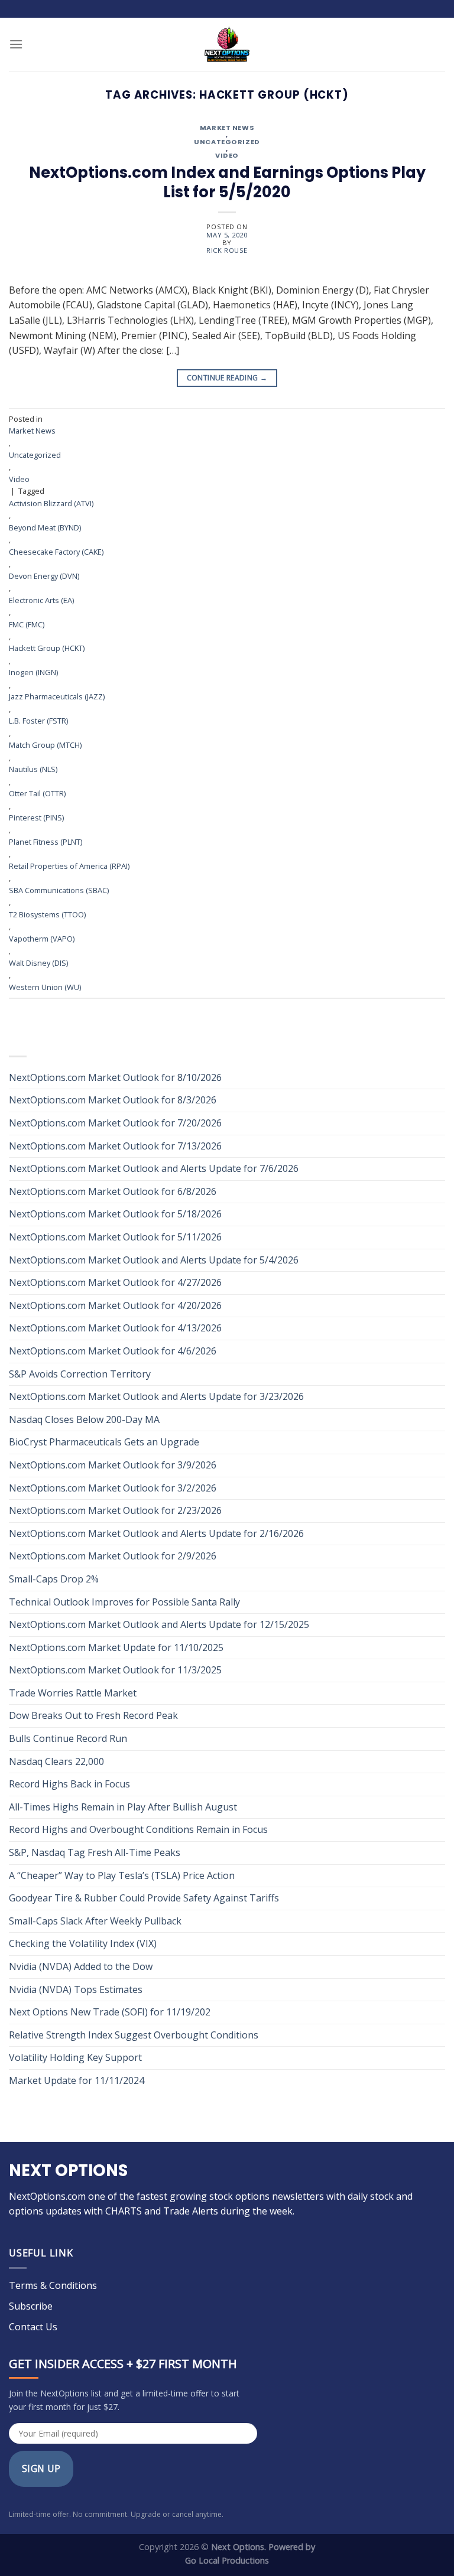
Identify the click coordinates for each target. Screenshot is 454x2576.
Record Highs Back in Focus (69, 1784)
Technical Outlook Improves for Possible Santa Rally (124, 1602)
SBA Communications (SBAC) (59, 890)
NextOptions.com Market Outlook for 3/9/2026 (113, 1465)
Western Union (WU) (45, 987)
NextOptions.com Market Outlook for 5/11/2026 (115, 1237)
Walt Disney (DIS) (38, 963)
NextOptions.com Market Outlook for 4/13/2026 (115, 1328)
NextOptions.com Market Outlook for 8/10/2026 (115, 1077)
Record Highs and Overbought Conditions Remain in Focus (138, 1829)
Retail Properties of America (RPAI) (69, 866)
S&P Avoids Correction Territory (80, 1374)
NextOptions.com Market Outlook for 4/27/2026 (115, 1282)
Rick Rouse (227, 250)
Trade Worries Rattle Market (74, 1693)
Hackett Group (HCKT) (47, 648)
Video (227, 156)
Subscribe (31, 2306)
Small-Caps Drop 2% (54, 1579)
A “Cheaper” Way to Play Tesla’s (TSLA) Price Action (122, 1875)
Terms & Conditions (53, 2285)
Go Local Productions (227, 2560)
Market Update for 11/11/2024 (77, 2080)
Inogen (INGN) (33, 672)
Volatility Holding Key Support (75, 2057)
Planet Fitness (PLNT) (46, 842)
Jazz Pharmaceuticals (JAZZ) (57, 696)
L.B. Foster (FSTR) (38, 721)
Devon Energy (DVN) (44, 576)
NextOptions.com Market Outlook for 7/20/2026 (115, 1123)
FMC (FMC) (27, 624)
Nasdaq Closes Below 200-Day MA (84, 1419)
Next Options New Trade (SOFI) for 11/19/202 (110, 2012)
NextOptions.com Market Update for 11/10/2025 (116, 1647)
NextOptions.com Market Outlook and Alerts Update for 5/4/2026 (154, 1260)
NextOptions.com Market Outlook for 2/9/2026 (113, 1556)
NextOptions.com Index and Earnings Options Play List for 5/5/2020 (227, 183)
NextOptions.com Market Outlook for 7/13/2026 (115, 1146)
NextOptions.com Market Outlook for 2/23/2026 (115, 1510)
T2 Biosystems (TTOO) (47, 914)
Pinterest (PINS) (36, 818)
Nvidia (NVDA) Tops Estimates (76, 1989)
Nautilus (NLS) (33, 769)
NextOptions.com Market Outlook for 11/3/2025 (115, 1670)
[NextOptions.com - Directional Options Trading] (227, 44)
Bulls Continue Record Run (69, 1738)
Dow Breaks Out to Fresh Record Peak (95, 1715)
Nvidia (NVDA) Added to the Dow (81, 1966)
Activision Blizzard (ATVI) (51, 503)
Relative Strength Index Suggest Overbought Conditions (134, 2035)
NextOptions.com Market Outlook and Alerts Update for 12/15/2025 (159, 1624)
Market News (227, 128)
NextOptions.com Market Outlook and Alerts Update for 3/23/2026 (156, 1396)
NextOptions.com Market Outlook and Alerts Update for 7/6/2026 (154, 1168)
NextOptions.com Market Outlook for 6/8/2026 (113, 1191)
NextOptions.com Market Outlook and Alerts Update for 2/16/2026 (156, 1533)
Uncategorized (227, 142)
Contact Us (33, 2327)
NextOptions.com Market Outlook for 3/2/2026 (113, 1488)
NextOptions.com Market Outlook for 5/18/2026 (115, 1214)
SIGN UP (41, 2468)
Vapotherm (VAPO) (42, 939)
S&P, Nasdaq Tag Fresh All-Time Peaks (95, 1852)
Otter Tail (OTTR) (37, 793)
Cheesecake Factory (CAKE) (56, 552)
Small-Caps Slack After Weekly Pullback (95, 1921)
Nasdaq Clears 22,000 (56, 1761)
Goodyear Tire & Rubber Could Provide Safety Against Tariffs (144, 1898)
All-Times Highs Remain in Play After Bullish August (123, 1807)
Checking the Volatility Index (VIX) (83, 1943)
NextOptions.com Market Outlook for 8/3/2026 (113, 1100)
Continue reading (227, 378)
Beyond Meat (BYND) (45, 527)
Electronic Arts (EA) (41, 600)
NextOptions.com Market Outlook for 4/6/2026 (113, 1351)
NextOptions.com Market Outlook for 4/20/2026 (115, 1305)
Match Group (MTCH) (45, 745)
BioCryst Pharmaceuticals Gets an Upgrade (104, 1442)
